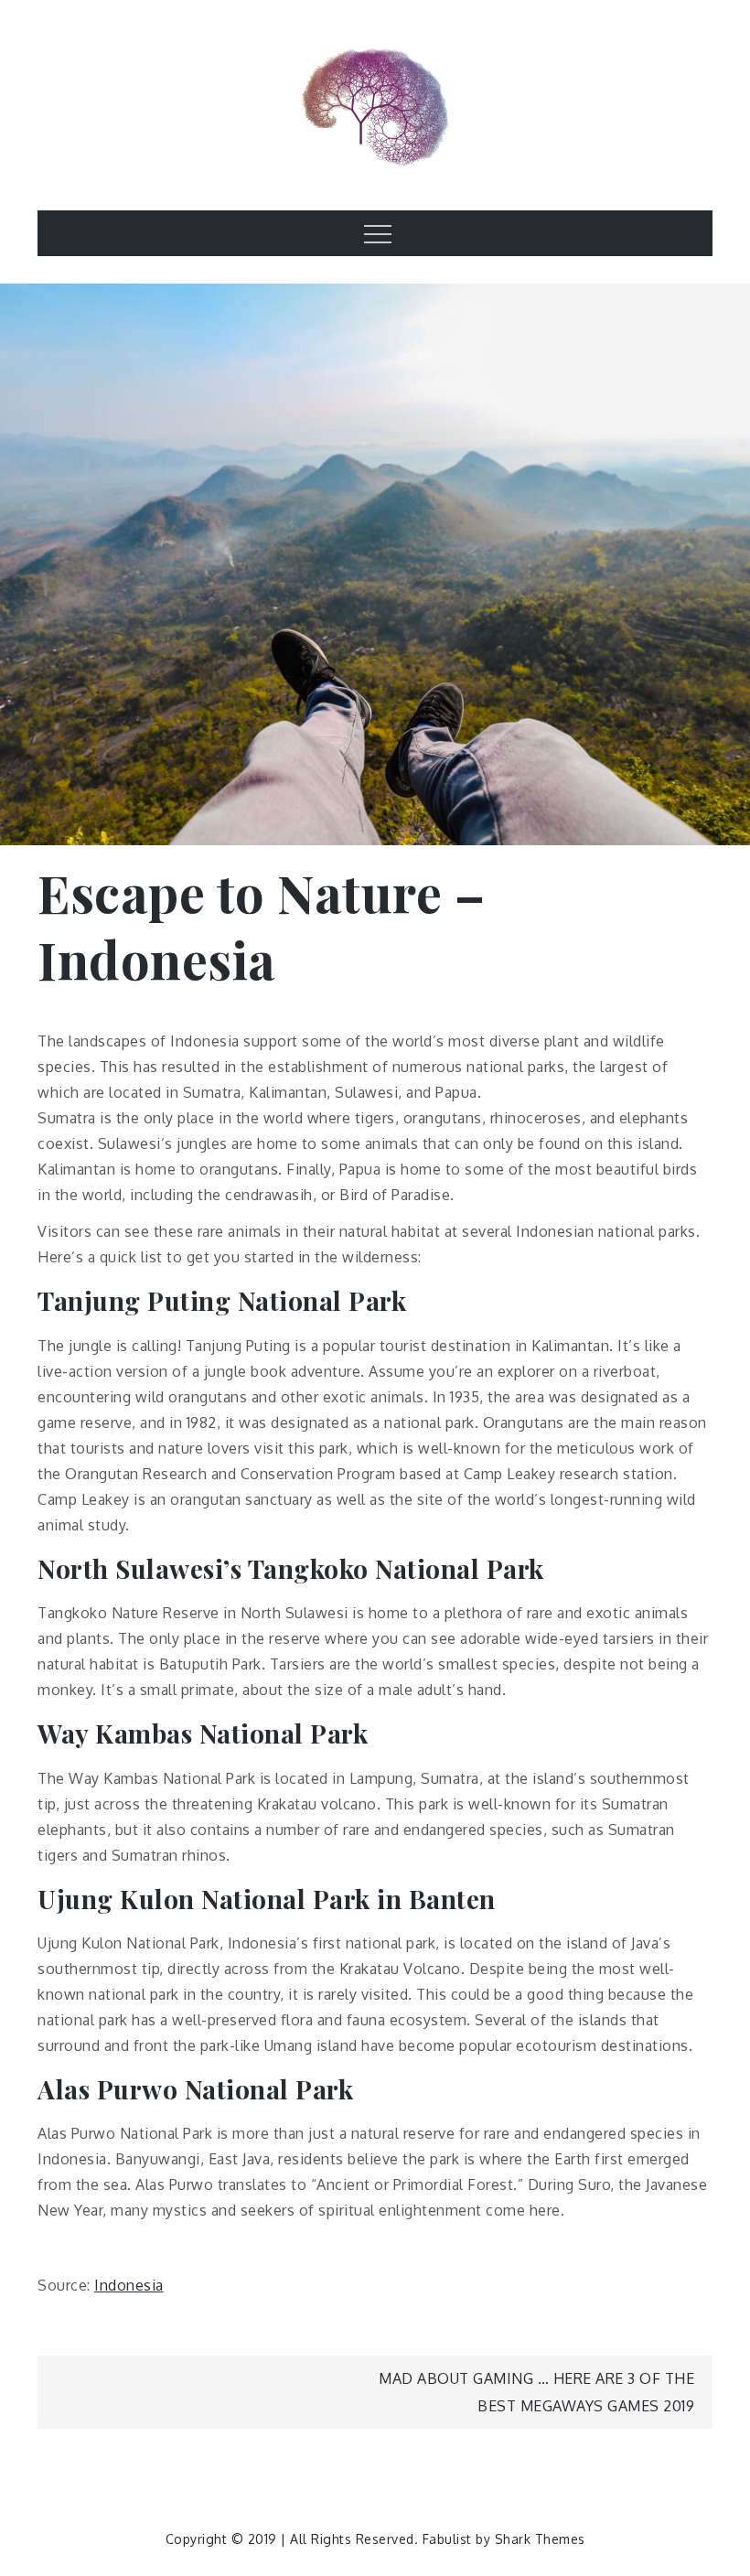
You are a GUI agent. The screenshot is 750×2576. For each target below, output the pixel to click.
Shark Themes (540, 2539)
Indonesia (129, 2285)
